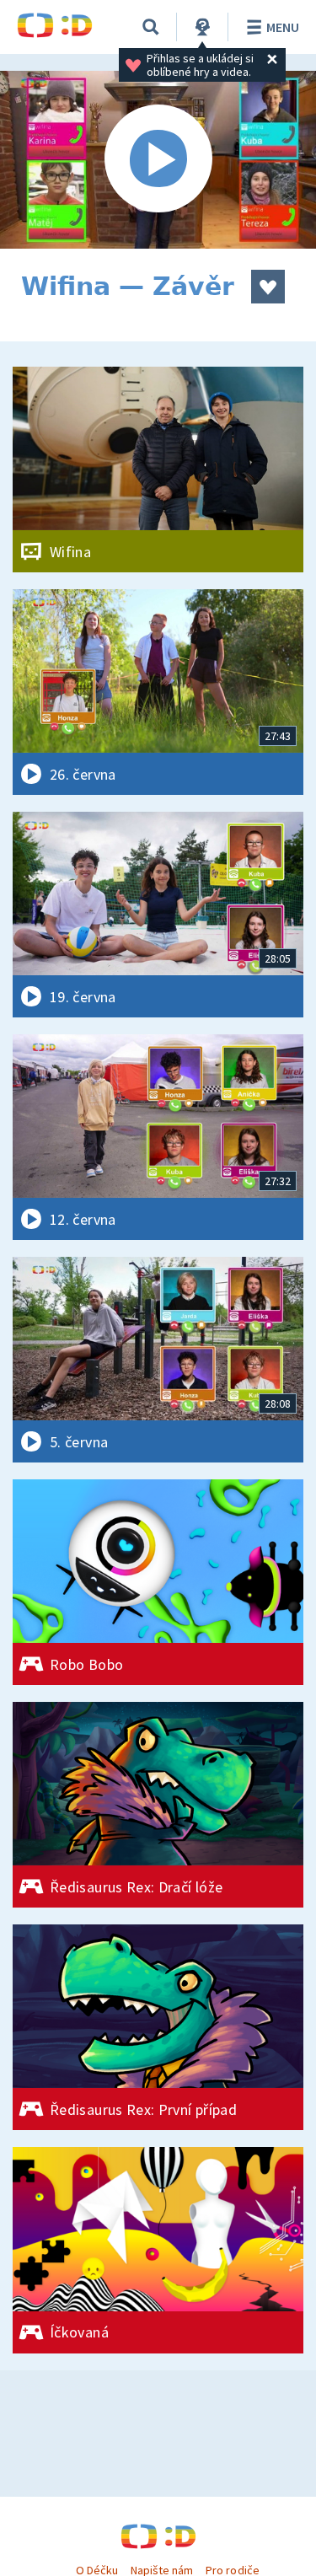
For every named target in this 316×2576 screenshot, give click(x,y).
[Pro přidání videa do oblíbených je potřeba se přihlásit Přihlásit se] (268, 287)
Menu (283, 27)
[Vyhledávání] (151, 27)
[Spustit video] (158, 160)
